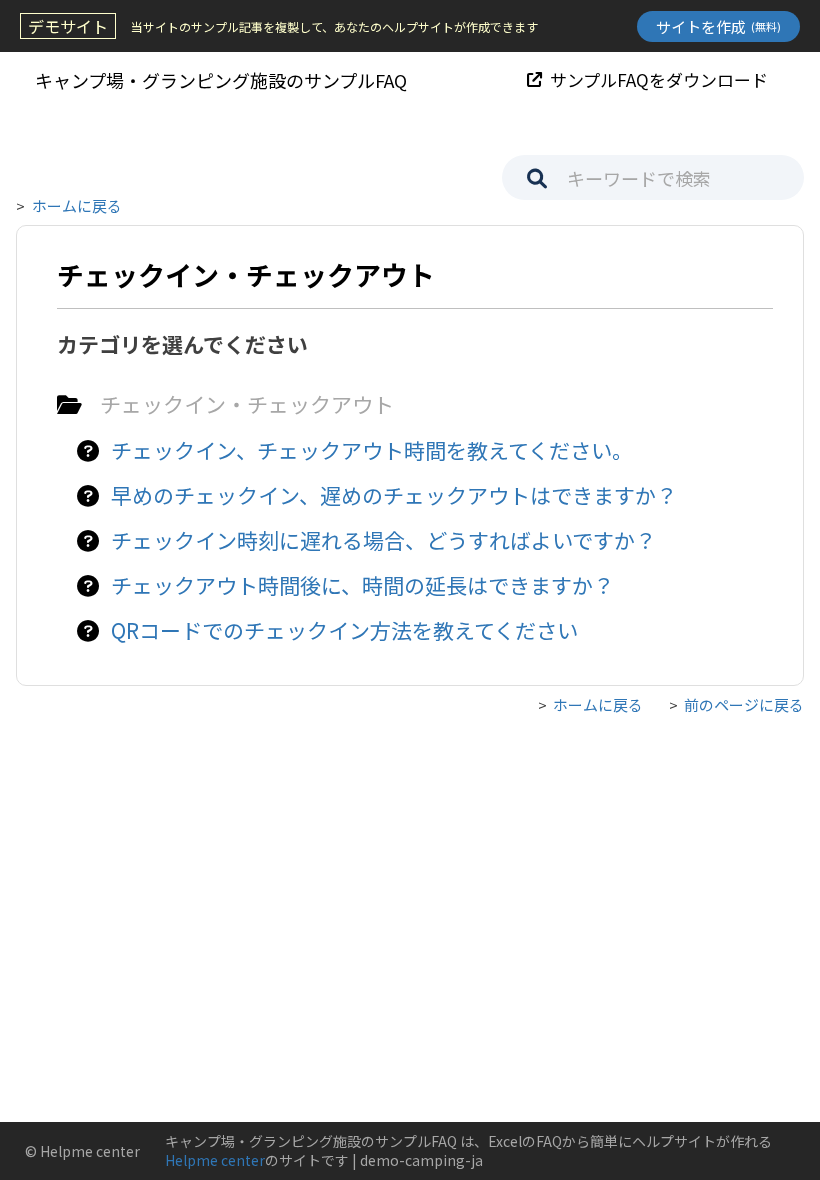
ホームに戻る (77, 205)
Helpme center (215, 1160)
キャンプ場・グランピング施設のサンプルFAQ (221, 80)
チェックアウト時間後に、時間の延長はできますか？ (362, 585)
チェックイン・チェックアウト (247, 404)
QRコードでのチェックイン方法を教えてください (344, 630)
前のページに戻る (744, 704)
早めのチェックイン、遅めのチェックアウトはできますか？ (394, 495)
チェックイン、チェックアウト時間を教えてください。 (372, 450)
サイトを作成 (718, 26)
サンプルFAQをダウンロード (659, 79)
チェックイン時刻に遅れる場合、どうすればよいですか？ (383, 540)
